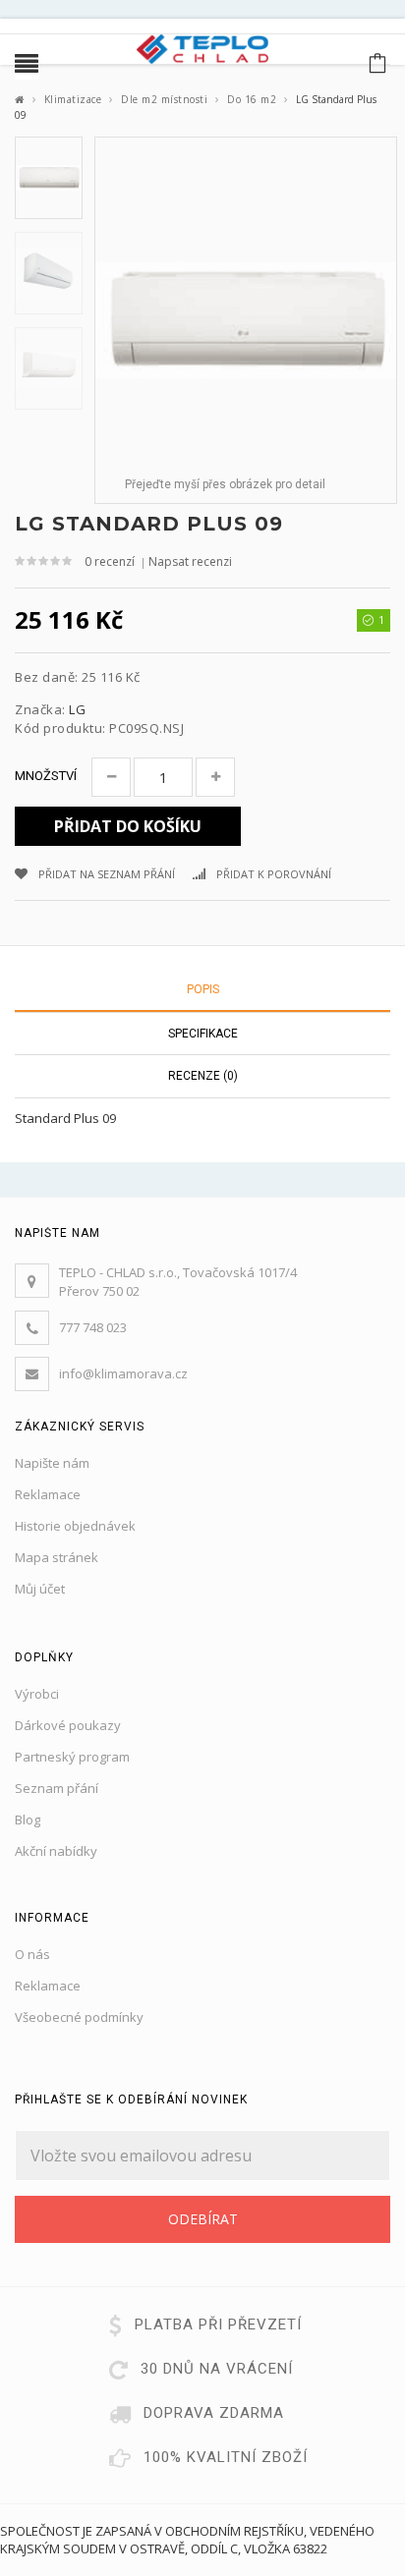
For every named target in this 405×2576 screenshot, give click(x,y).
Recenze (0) (203, 1076)
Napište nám (52, 1463)
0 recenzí (110, 561)
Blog (28, 1820)
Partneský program (72, 1757)
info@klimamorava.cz (123, 1373)
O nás (32, 1954)
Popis (203, 989)
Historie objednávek (75, 1526)
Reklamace (48, 1494)
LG (77, 709)
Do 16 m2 (252, 99)
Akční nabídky (56, 1851)
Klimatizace (73, 99)
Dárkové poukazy (68, 1725)
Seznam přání (57, 1788)
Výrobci (37, 1694)
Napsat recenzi (190, 561)
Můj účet (40, 1589)
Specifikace (203, 1034)
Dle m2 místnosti (164, 99)
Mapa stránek (57, 1557)
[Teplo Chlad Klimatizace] (202, 47)
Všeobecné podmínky (79, 2017)
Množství (46, 776)
